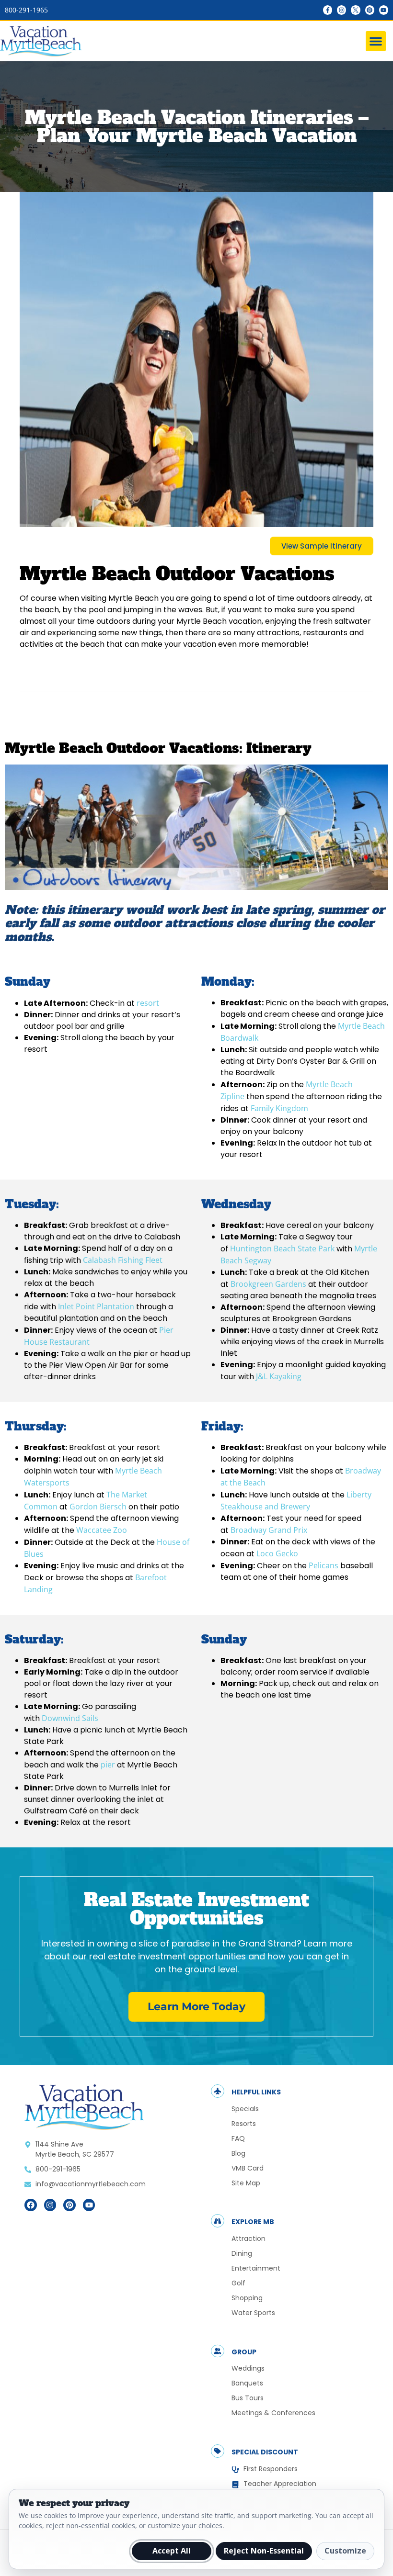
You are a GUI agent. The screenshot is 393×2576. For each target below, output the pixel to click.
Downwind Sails (70, 1718)
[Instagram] (341, 10)
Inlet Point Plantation (96, 1306)
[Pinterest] (370, 10)
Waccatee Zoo (102, 1530)
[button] (376, 41)
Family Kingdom (279, 1108)
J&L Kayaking (279, 1376)
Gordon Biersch (98, 1507)
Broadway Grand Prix (269, 1530)
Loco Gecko (277, 1553)
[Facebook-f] (328, 10)
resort (148, 1003)
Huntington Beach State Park (283, 1249)
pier (108, 1765)
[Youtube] (384, 10)
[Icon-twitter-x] (355, 10)
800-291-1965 (26, 10)
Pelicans (324, 1565)
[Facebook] (31, 2205)
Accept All (172, 2551)
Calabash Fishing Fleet (123, 1260)
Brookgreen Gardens (268, 1284)
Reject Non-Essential (264, 2551)
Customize (345, 2551)
